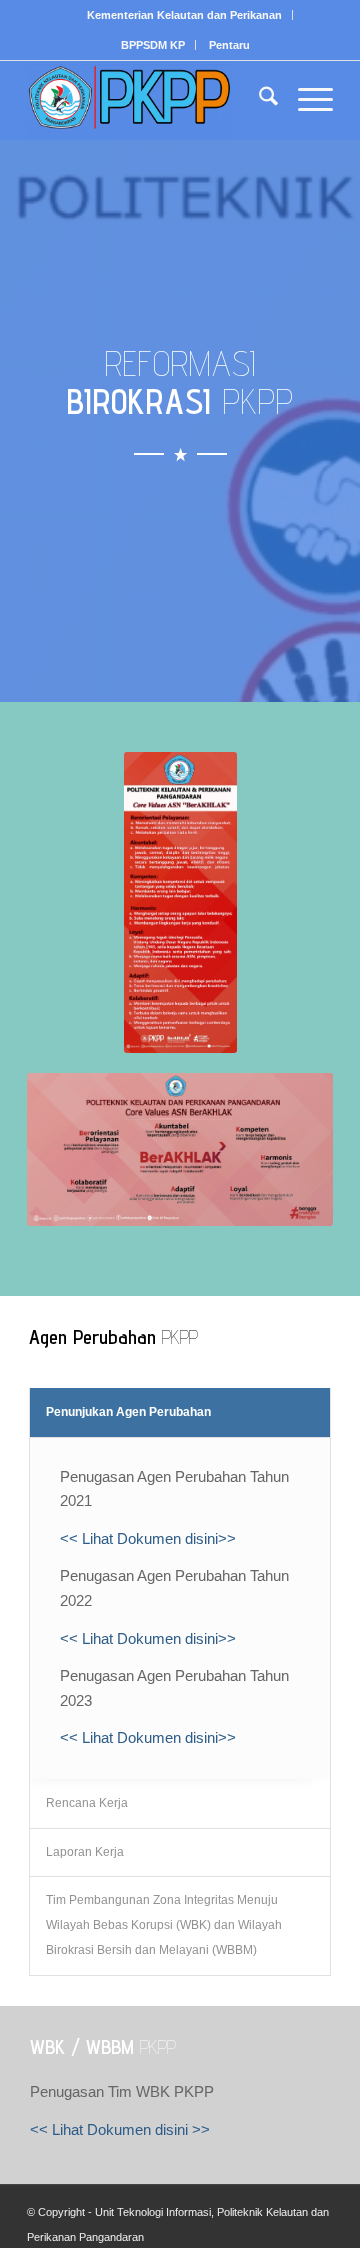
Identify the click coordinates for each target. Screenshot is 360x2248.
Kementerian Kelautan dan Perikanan (184, 15)
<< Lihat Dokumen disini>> (148, 1538)
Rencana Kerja (87, 1803)
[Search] (258, 100)
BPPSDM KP (153, 45)
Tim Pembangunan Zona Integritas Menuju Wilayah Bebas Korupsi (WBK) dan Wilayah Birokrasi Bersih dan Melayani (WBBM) (164, 1925)
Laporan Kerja (85, 1852)
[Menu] (305, 100)
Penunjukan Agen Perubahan (128, 1412)
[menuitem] (185, 15)
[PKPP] (149, 100)
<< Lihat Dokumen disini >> (120, 2129)
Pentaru (229, 45)
